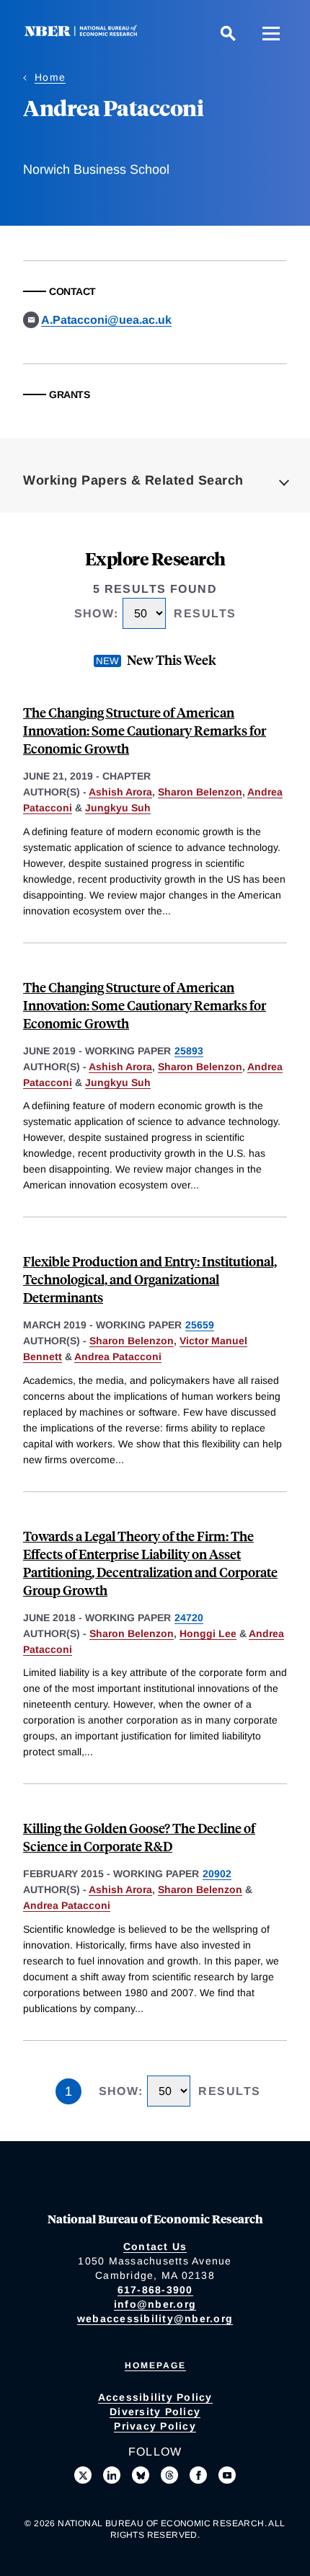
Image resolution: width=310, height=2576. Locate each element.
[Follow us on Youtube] (227, 2475)
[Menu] (271, 33)
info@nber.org (155, 2304)
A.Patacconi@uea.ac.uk (106, 320)
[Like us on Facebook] (198, 2475)
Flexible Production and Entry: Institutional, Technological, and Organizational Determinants (150, 1279)
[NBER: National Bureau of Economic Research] (84, 33)
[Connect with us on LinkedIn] (112, 2475)
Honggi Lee (208, 1633)
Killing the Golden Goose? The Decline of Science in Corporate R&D (139, 1837)
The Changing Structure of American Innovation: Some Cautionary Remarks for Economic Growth (145, 730)
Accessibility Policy (155, 2397)
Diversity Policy (155, 2412)
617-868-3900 (155, 2290)
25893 (189, 1051)
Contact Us (155, 2246)
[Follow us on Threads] (169, 2475)
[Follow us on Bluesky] (141, 2475)
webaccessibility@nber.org (155, 2319)
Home (50, 77)
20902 (217, 1874)
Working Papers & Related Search (133, 480)
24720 (189, 1618)
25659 (200, 1325)
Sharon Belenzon (200, 792)
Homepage (155, 2365)
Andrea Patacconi (118, 1357)
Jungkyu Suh (118, 808)
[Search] (228, 33)
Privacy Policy (155, 2426)
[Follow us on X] (83, 2475)
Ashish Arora (120, 792)
